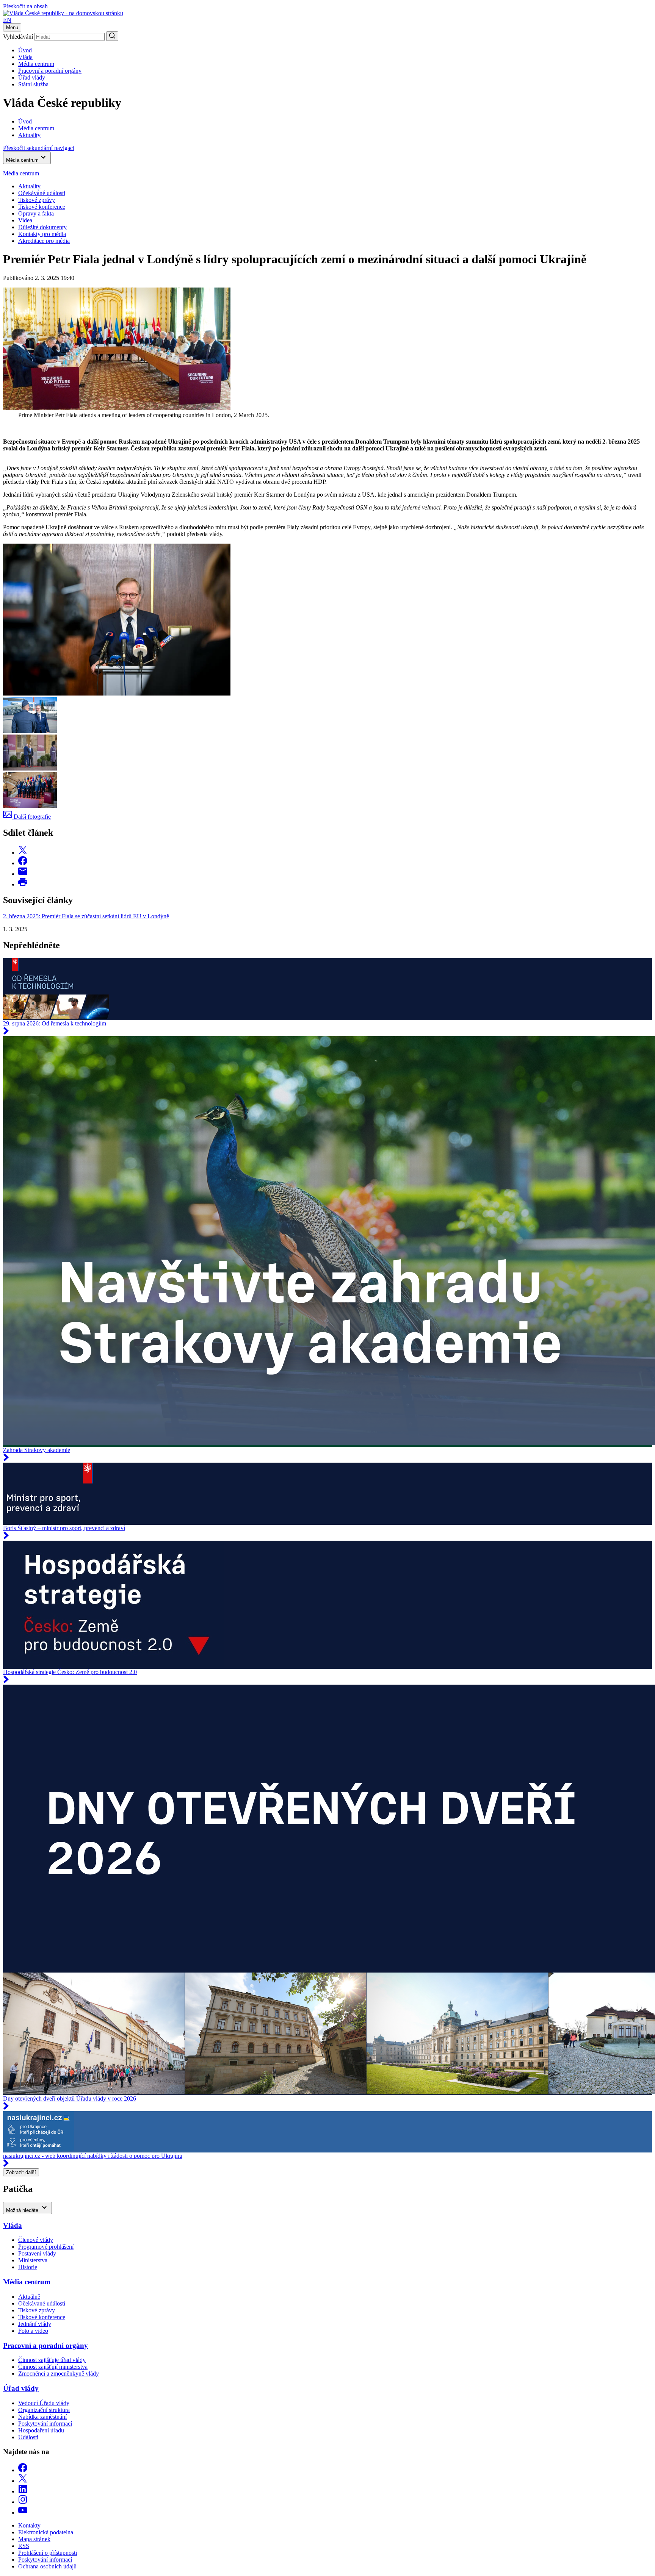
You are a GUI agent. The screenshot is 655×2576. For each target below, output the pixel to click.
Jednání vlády (35, 2324)
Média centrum (36, 64)
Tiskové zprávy (37, 200)
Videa (25, 220)
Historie (28, 2267)
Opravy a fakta (36, 213)
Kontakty (29, 2525)
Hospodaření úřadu (41, 2430)
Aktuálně (29, 2297)
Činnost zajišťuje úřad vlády (52, 2360)
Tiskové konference (42, 207)
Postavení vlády (37, 2253)
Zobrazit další (21, 2172)
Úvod (25, 50)
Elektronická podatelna (46, 2532)
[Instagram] (23, 2502)
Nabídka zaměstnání (42, 2417)
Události (28, 2437)
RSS (24, 2546)
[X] (23, 2481)
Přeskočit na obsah (25, 6)
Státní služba (33, 84)
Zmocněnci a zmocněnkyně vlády (59, 2374)
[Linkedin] (23, 2491)
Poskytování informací (45, 2424)
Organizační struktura (44, 2410)
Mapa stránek (34, 2539)
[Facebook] (23, 2470)
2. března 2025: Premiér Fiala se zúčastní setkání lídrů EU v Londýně (86, 916)
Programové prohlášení (46, 2247)
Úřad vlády (32, 77)
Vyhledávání (18, 37)
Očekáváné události (42, 193)
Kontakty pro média (42, 234)
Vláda (25, 57)
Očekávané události (42, 2303)
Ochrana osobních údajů (47, 2566)
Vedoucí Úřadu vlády (44, 2403)
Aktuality (29, 186)
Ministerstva (33, 2260)
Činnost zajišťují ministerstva (53, 2367)
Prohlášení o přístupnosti (48, 2553)
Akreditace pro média (44, 241)
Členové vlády (36, 2240)
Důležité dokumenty (42, 227)
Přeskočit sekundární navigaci (39, 148)
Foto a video (33, 2331)
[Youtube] (23, 2513)
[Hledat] (112, 36)
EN (7, 20)
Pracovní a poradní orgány (50, 71)
